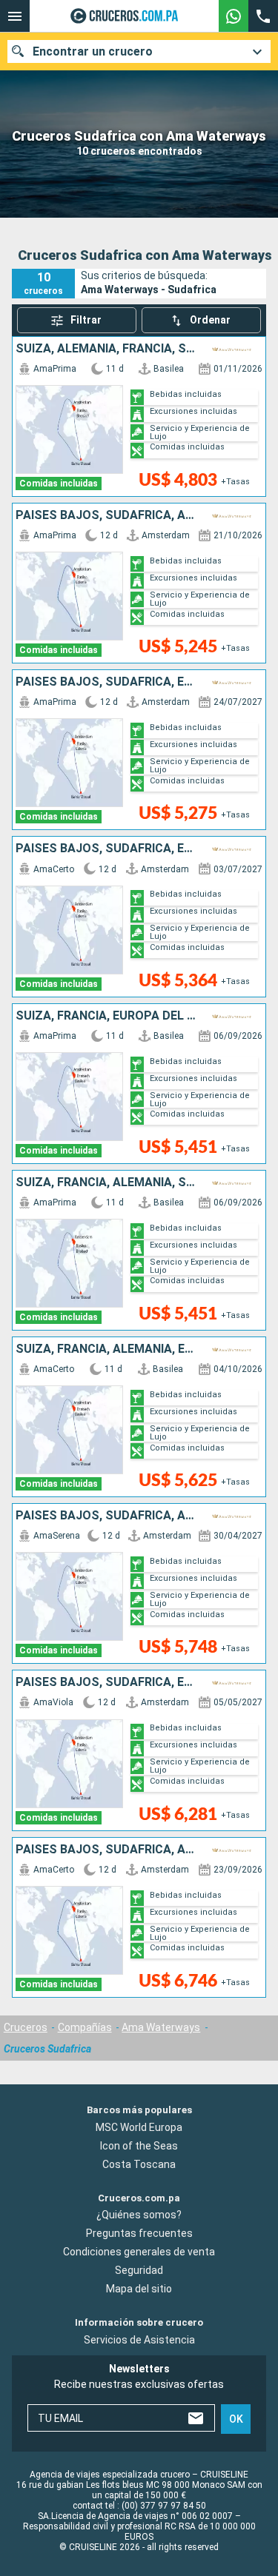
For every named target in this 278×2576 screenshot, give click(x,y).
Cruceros (26, 2027)
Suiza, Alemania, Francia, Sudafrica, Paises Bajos (108, 349)
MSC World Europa (139, 2127)
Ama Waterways (161, 2027)
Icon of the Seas (139, 2146)
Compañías (85, 2027)
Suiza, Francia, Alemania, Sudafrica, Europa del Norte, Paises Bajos (108, 1182)
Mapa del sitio (139, 2289)
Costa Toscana (139, 2164)
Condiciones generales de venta (139, 2252)
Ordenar (210, 320)
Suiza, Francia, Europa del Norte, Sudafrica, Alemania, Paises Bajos (108, 1016)
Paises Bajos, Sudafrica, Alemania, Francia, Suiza (108, 515)
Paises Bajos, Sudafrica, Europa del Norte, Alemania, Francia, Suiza (108, 682)
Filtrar (86, 320)
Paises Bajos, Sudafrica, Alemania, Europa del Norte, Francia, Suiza (108, 1516)
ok (236, 2419)
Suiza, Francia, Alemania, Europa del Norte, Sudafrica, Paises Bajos (108, 1349)
